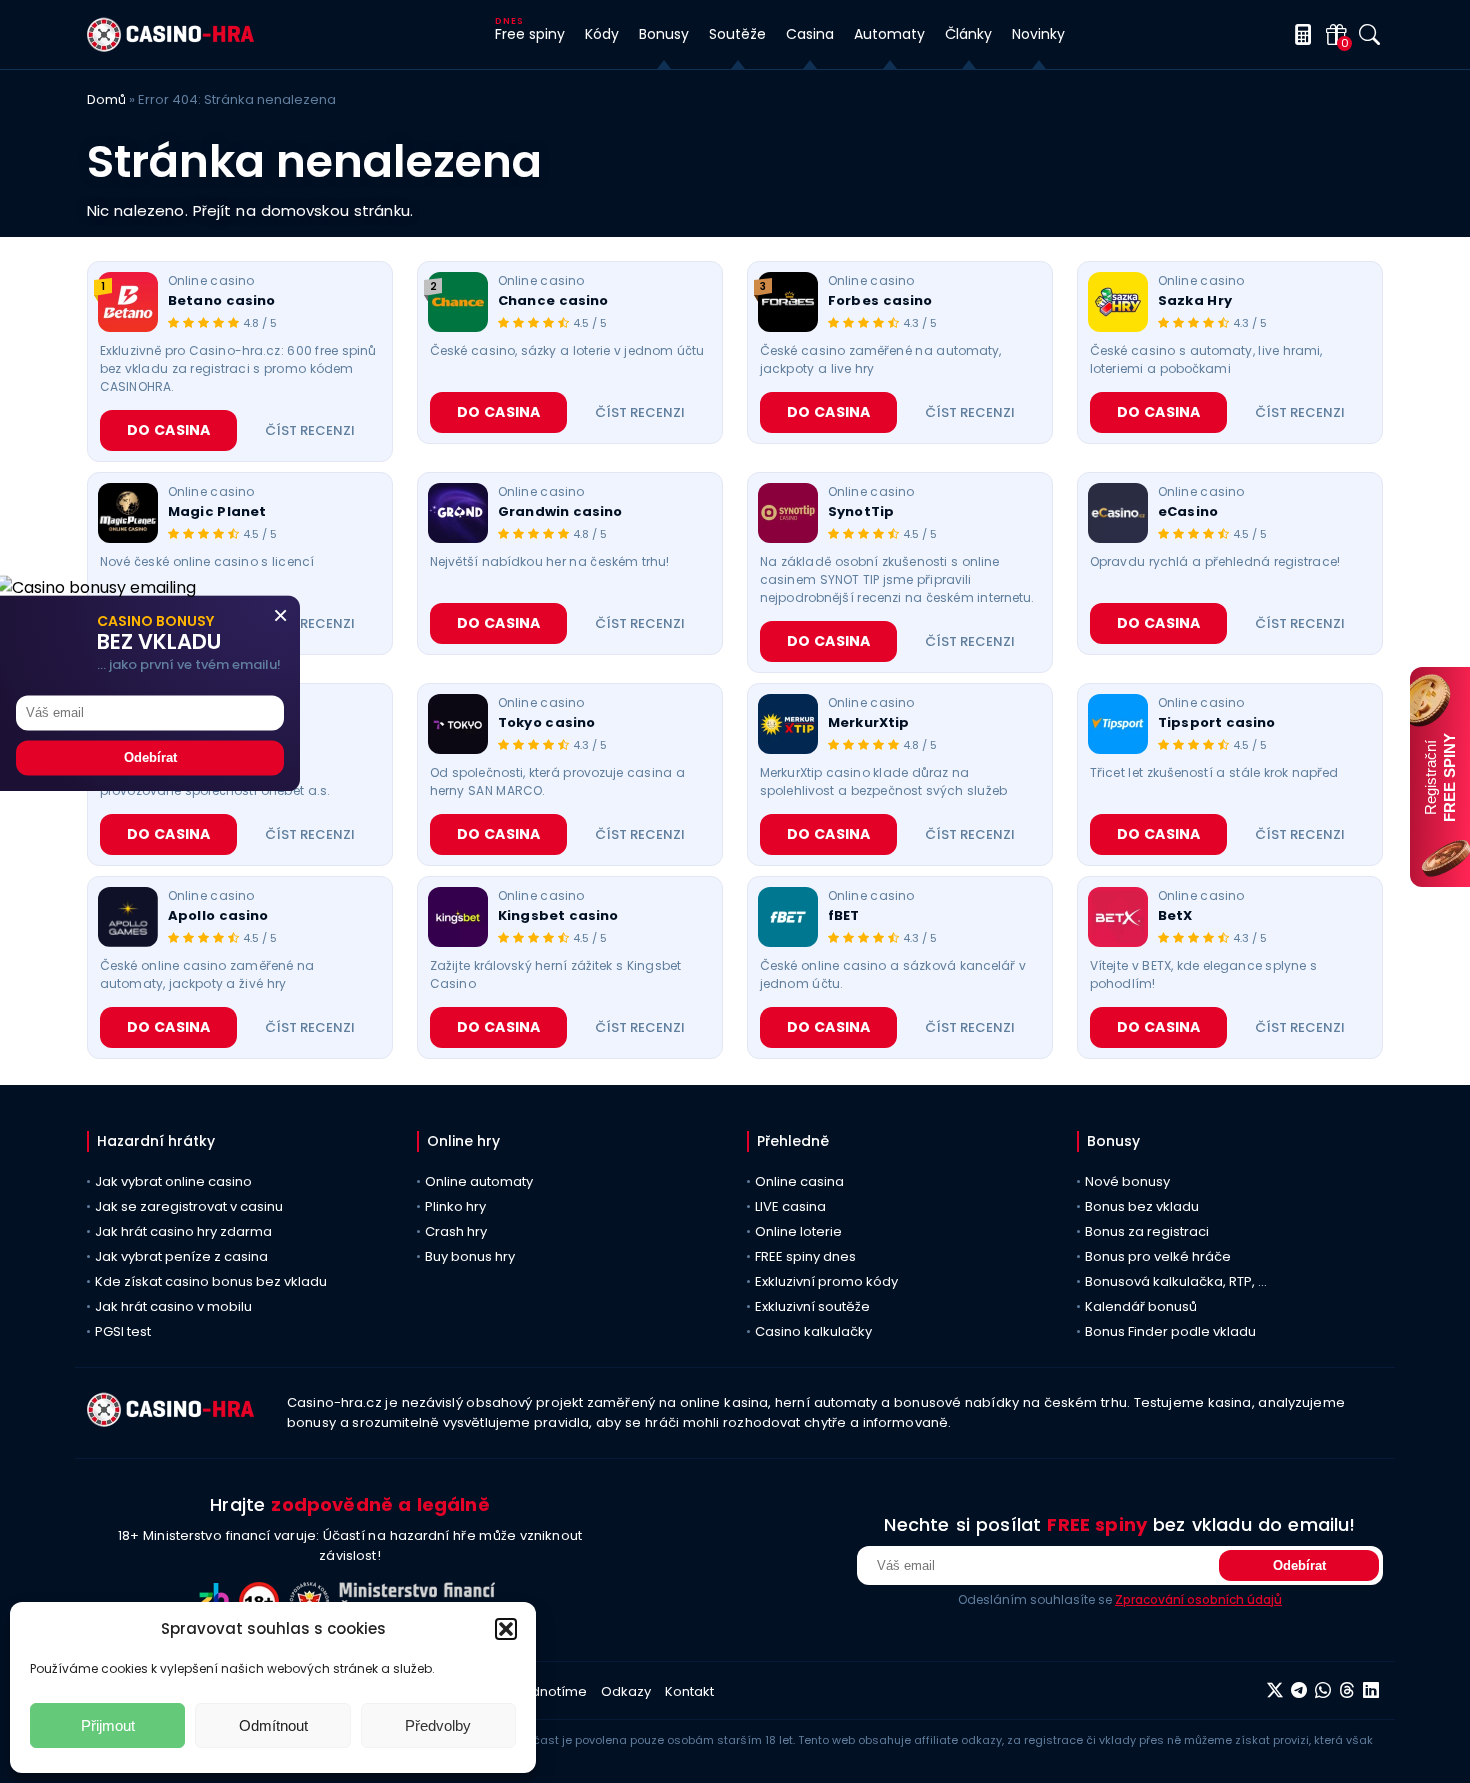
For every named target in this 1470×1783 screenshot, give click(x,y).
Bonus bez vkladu (1142, 1206)
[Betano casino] (128, 302)
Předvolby (438, 1725)
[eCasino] (1118, 513)
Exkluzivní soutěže (812, 1306)
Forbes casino (880, 301)
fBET (844, 916)
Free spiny (530, 34)
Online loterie (798, 1231)
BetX (1175, 916)
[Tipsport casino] (1118, 724)
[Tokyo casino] (458, 724)
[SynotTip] (788, 513)
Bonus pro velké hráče (1158, 1256)
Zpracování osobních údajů (1198, 1599)
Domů (106, 99)
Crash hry (456, 1231)
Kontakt (689, 1691)
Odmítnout (273, 1725)
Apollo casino (218, 916)
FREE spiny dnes (805, 1256)
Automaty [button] (889, 34)
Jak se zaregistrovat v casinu (189, 1206)
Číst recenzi (310, 430)
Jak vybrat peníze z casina (181, 1256)
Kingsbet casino (558, 916)
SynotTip (861, 512)
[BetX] (1118, 917)
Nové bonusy (1127, 1181)
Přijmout (108, 1725)
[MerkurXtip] (788, 724)
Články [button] (968, 34)
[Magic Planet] (128, 513)
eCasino (1188, 512)
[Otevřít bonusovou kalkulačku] (1299, 34)
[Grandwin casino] (458, 513)
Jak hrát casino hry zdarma (183, 1231)
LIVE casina (790, 1206)
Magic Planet (217, 512)
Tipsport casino (1217, 723)
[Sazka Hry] (1118, 302)
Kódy (602, 34)
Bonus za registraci (1147, 1231)
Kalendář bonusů (1141, 1306)
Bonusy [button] (664, 34)
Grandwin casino (560, 512)
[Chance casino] (458, 302)
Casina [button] (810, 34)
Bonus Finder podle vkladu (1170, 1331)
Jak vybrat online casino (173, 1181)
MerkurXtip (868, 723)
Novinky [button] (1038, 34)
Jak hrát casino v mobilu (173, 1306)
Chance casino (553, 301)
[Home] (170, 46)
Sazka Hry (1195, 301)
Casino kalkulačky (813, 1331)
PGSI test (123, 1331)
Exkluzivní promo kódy (826, 1281)
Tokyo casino (546, 723)
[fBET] (788, 917)
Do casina (168, 430)
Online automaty (479, 1181)
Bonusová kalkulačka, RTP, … (1176, 1281)
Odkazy (626, 1691)
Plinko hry (455, 1206)
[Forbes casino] (788, 302)
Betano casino (221, 301)
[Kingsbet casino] (458, 917)
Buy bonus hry (470, 1256)
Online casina (799, 1181)
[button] (506, 1629)
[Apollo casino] (128, 917)
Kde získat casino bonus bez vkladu (211, 1281)
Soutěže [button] (737, 34)
